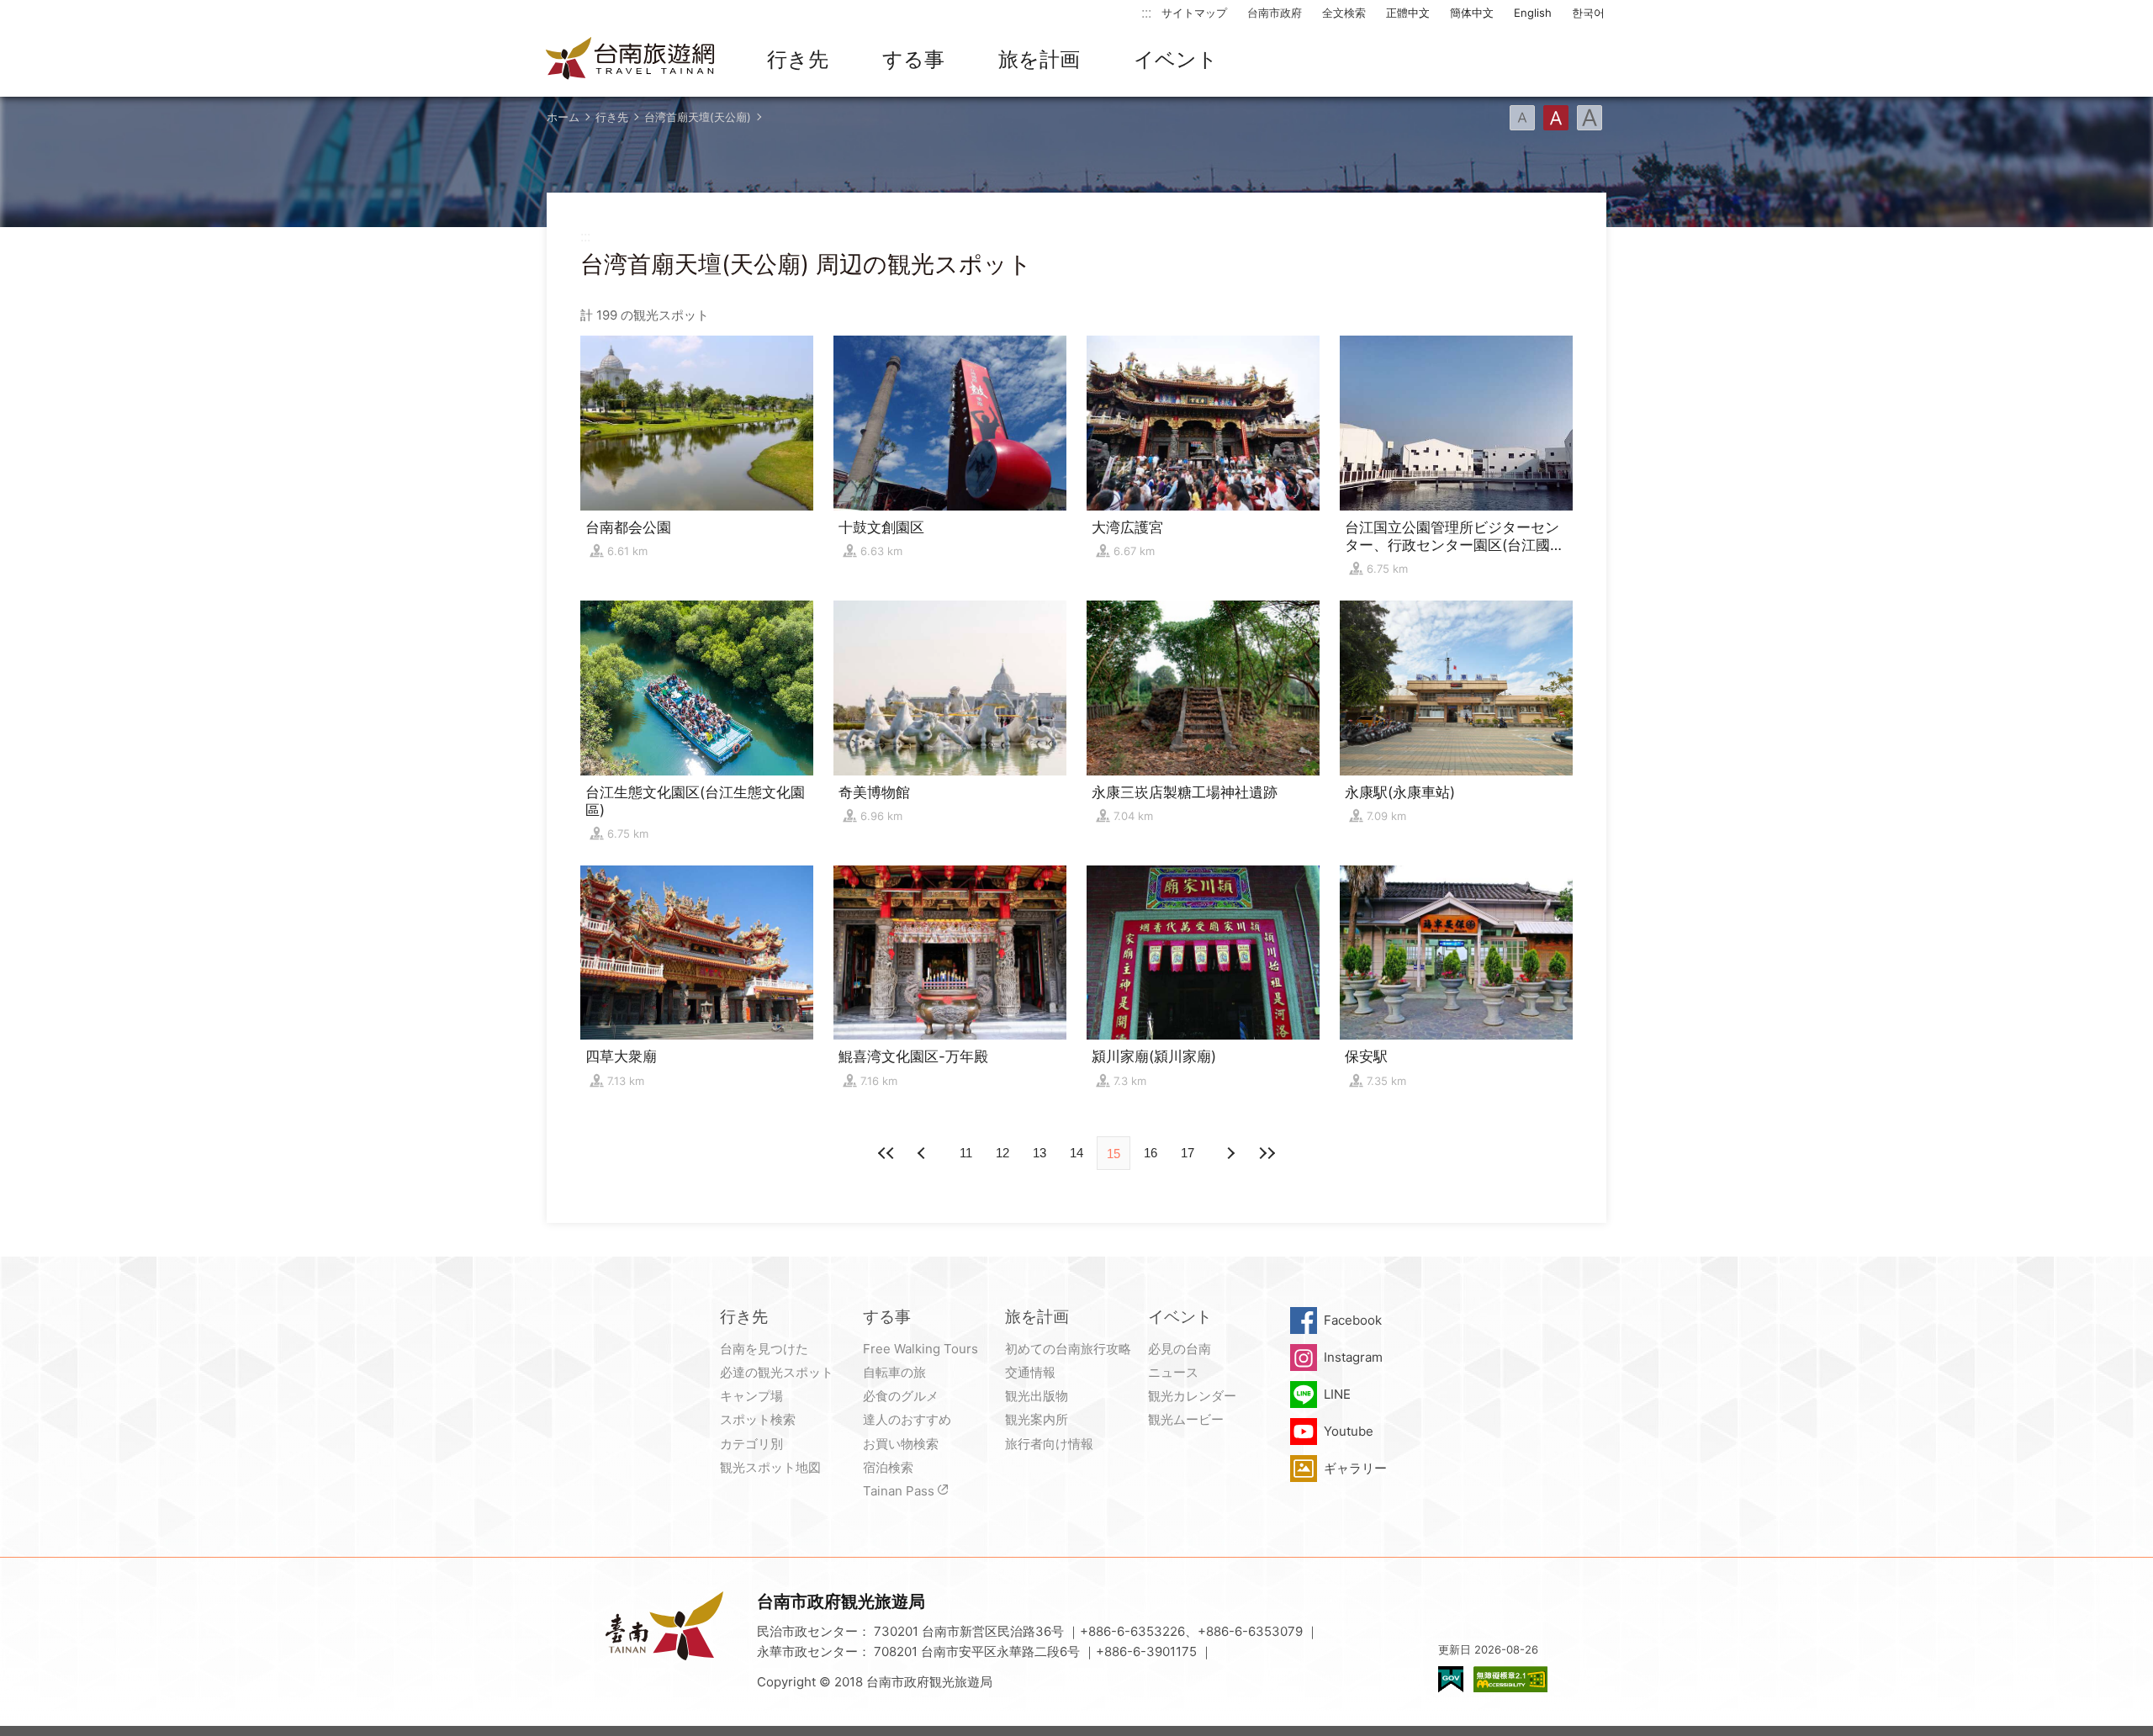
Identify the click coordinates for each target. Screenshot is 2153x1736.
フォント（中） (1556, 118)
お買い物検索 (901, 1444)
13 (1039, 1153)
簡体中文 (1472, 13)
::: (1146, 12)
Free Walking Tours (920, 1349)
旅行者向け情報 (1049, 1444)
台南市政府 (1275, 13)
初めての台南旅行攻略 (1068, 1349)
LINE (1337, 1394)
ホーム (563, 117)
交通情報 (1030, 1372)
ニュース (1173, 1372)
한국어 (1588, 13)
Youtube (1349, 1431)
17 (1188, 1153)
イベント (1176, 59)
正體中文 (1408, 13)
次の (923, 1153)
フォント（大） (1590, 118)
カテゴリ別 (751, 1444)
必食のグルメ (901, 1396)
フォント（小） (1522, 118)
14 (1076, 1153)
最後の (1267, 1153)
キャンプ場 (751, 1396)
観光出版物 (1037, 1396)
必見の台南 (1180, 1349)
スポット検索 (758, 1419)
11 (966, 1153)
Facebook (1353, 1320)
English (1533, 13)
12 (1002, 1153)
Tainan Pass (899, 1491)
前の (1230, 1153)
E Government (1451, 1679)
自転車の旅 (894, 1372)
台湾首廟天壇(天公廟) (698, 117)
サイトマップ (1194, 13)
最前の (886, 1153)
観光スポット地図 (770, 1467)
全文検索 (1344, 13)
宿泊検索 (888, 1467)
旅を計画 (1039, 59)
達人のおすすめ (907, 1419)
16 (1151, 1153)
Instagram (1353, 1357)
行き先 (798, 59)
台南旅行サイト (631, 60)
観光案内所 (1037, 1419)
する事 (913, 59)
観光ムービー (1186, 1419)
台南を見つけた (764, 1349)
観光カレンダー (1192, 1396)
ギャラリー (1355, 1468)
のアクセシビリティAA (1510, 1679)
